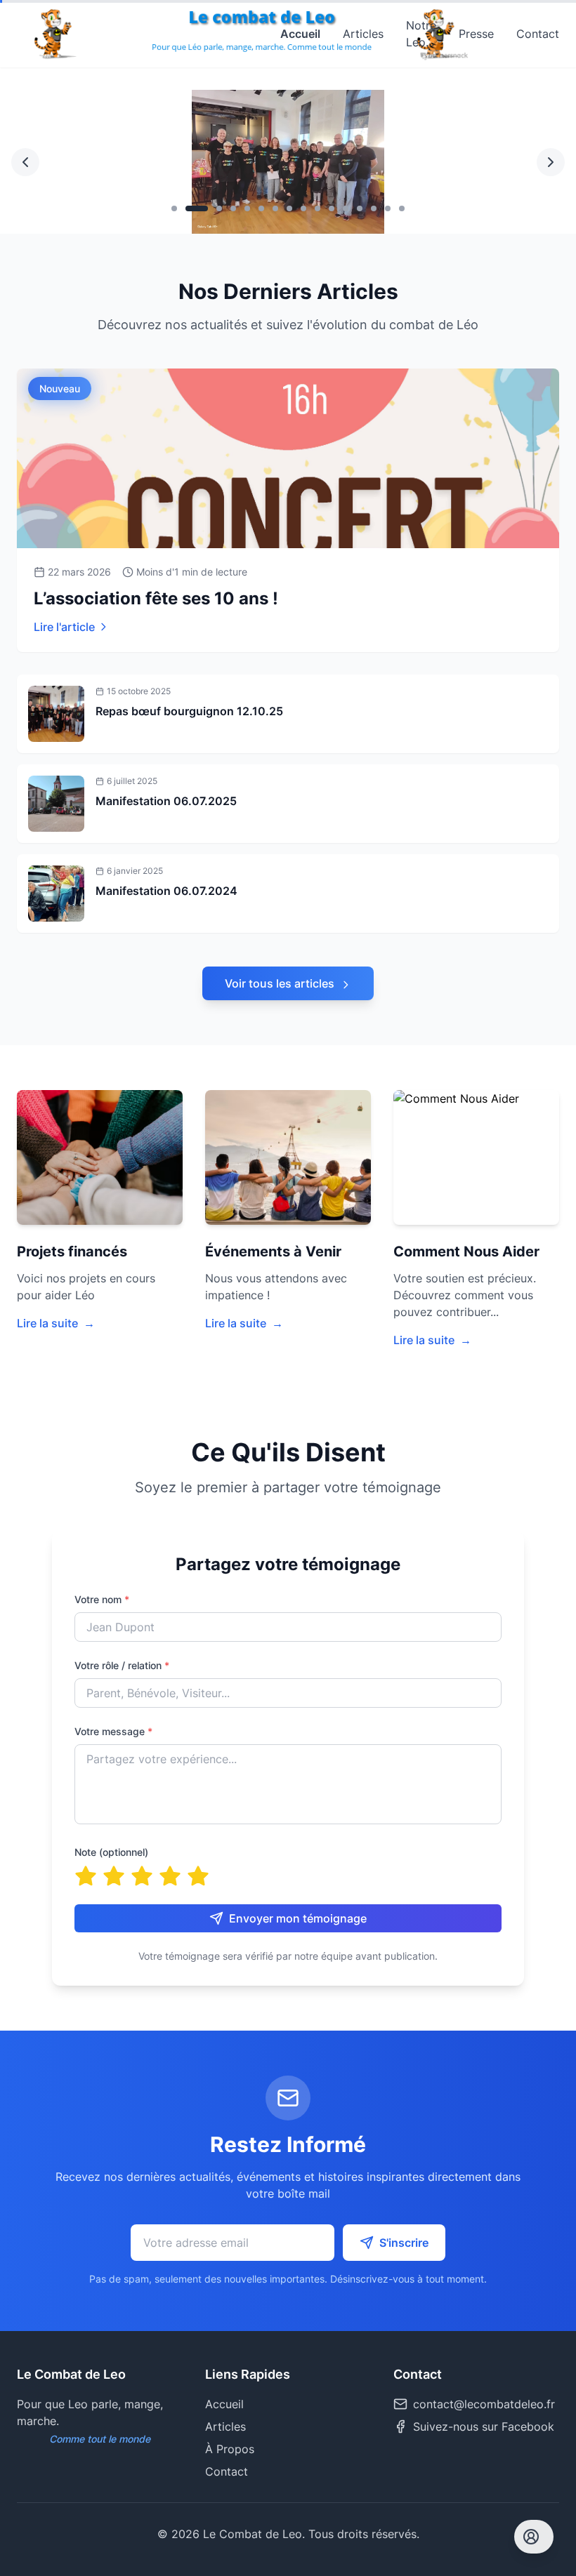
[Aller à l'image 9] (303, 208)
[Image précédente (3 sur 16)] (25, 162)
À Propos (230, 2449)
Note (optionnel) (111, 1852)
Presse (476, 34)
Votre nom (102, 1599)
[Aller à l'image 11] (332, 208)
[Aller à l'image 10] (318, 208)
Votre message (113, 1731)
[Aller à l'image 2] (188, 208)
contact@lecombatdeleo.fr (484, 2404)
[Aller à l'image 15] (388, 208)
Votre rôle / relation (122, 1665)
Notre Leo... (421, 34)
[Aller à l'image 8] (289, 208)
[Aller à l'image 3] (211, 208)
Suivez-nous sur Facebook (484, 2426)
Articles (363, 34)
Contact (538, 34)
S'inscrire (404, 2243)
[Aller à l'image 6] (261, 208)
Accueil (300, 34)
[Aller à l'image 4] (233, 208)
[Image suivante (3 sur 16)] (551, 162)
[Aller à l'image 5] (247, 208)
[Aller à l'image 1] (174, 208)
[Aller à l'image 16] (402, 208)
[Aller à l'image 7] (275, 208)
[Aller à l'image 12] (346, 208)
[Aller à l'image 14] (374, 208)
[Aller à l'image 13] (360, 208)
